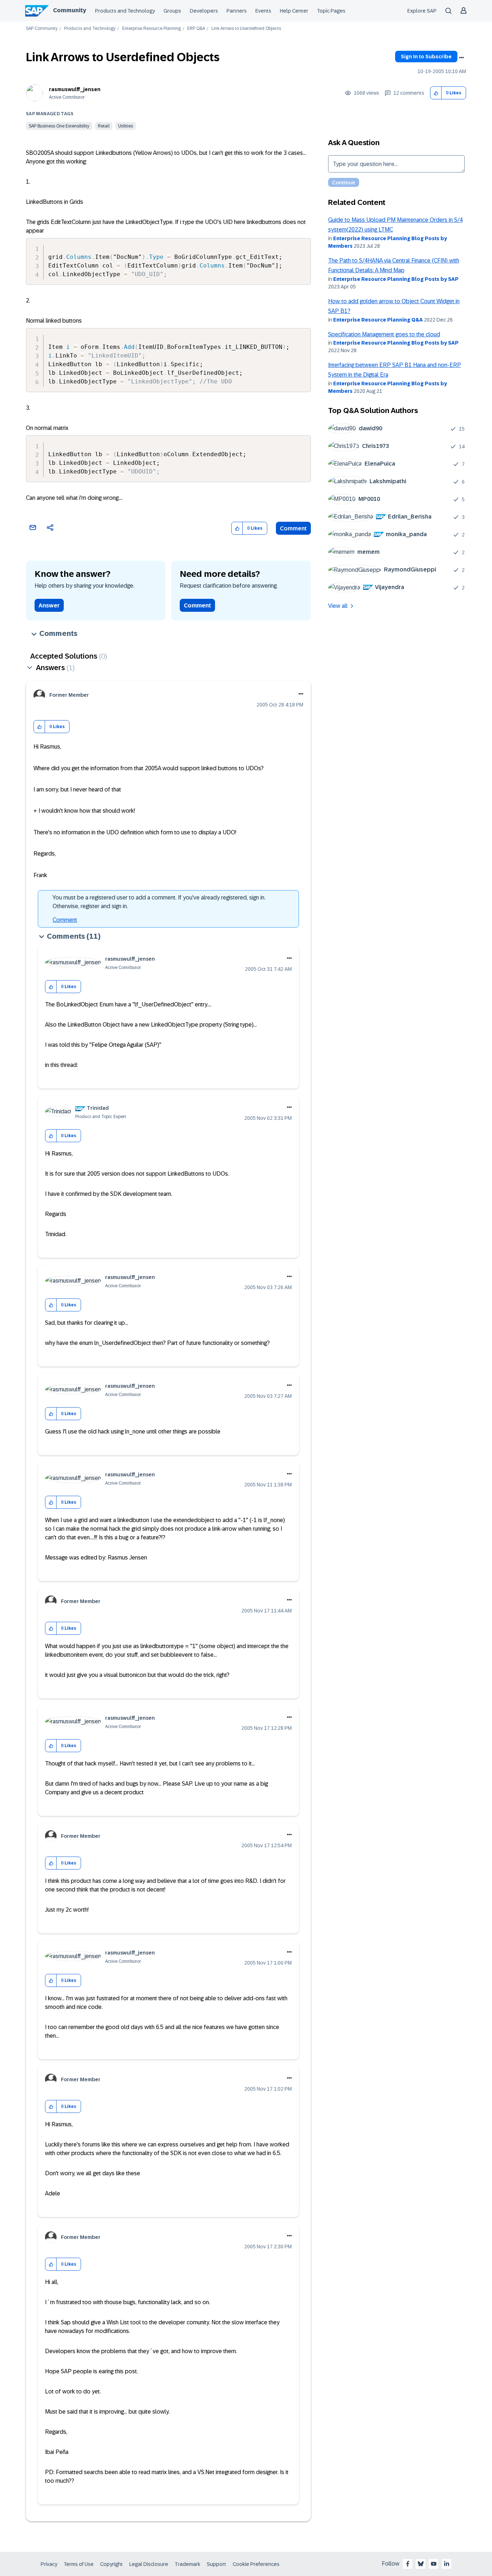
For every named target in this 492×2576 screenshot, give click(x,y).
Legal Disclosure (149, 2564)
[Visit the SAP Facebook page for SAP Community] (408, 2564)
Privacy (49, 2564)
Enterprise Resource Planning (151, 29)
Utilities (126, 126)
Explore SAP (422, 11)
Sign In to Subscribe (426, 57)
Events (263, 11)
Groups (172, 11)
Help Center (294, 11)
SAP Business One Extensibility (59, 126)
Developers (204, 11)
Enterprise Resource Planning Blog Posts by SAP (396, 279)
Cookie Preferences (256, 2564)
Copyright (111, 2564)
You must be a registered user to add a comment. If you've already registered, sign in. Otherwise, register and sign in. (159, 902)
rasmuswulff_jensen (75, 89)
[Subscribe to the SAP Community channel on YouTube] (434, 2564)
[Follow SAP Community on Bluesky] (421, 2564)
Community (70, 10)
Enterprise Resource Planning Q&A (378, 320)
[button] (436, 93)
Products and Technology (125, 11)
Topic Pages (331, 11)
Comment (293, 528)
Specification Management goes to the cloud (384, 334)
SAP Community (42, 29)
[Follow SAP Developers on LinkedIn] (447, 2564)
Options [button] (461, 58)
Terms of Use (79, 2564)
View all (338, 606)
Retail (104, 126)
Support (216, 2564)
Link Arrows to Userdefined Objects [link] (246, 29)
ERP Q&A (196, 29)
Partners (237, 11)
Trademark (187, 2564)
